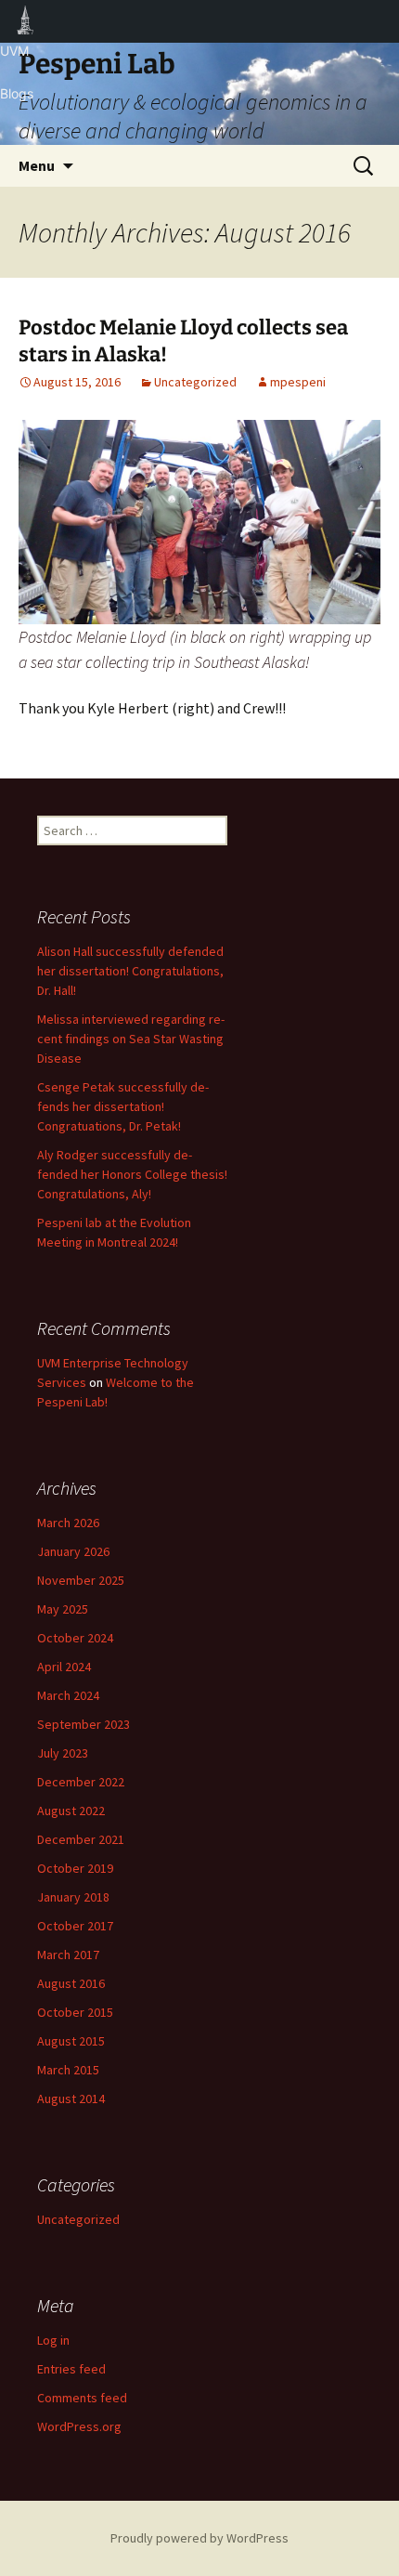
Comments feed (82, 2398)
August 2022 (71, 1811)
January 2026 (73, 1551)
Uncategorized (195, 382)
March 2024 (68, 1695)
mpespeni (298, 382)
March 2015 (68, 2070)
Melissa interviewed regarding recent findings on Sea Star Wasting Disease (131, 1039)
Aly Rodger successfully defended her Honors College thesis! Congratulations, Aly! (132, 1174)
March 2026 (68, 1523)
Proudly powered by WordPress (199, 2538)
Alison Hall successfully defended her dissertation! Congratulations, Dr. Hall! (130, 971)
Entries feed (71, 2369)
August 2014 (71, 2099)
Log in (53, 2340)
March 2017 (68, 1955)
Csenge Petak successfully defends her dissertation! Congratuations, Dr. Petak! (123, 1106)
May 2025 (63, 1609)
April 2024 (64, 1667)
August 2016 (71, 1983)
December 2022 (81, 1782)
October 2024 (75, 1638)
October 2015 (75, 2012)
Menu (37, 165)
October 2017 (75, 1926)
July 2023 (63, 1753)
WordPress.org (79, 2426)
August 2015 (71, 2041)
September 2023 (84, 1724)
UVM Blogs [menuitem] (26, 21)
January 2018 (73, 1897)
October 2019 (75, 1868)
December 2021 (81, 1839)
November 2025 (81, 1580)
